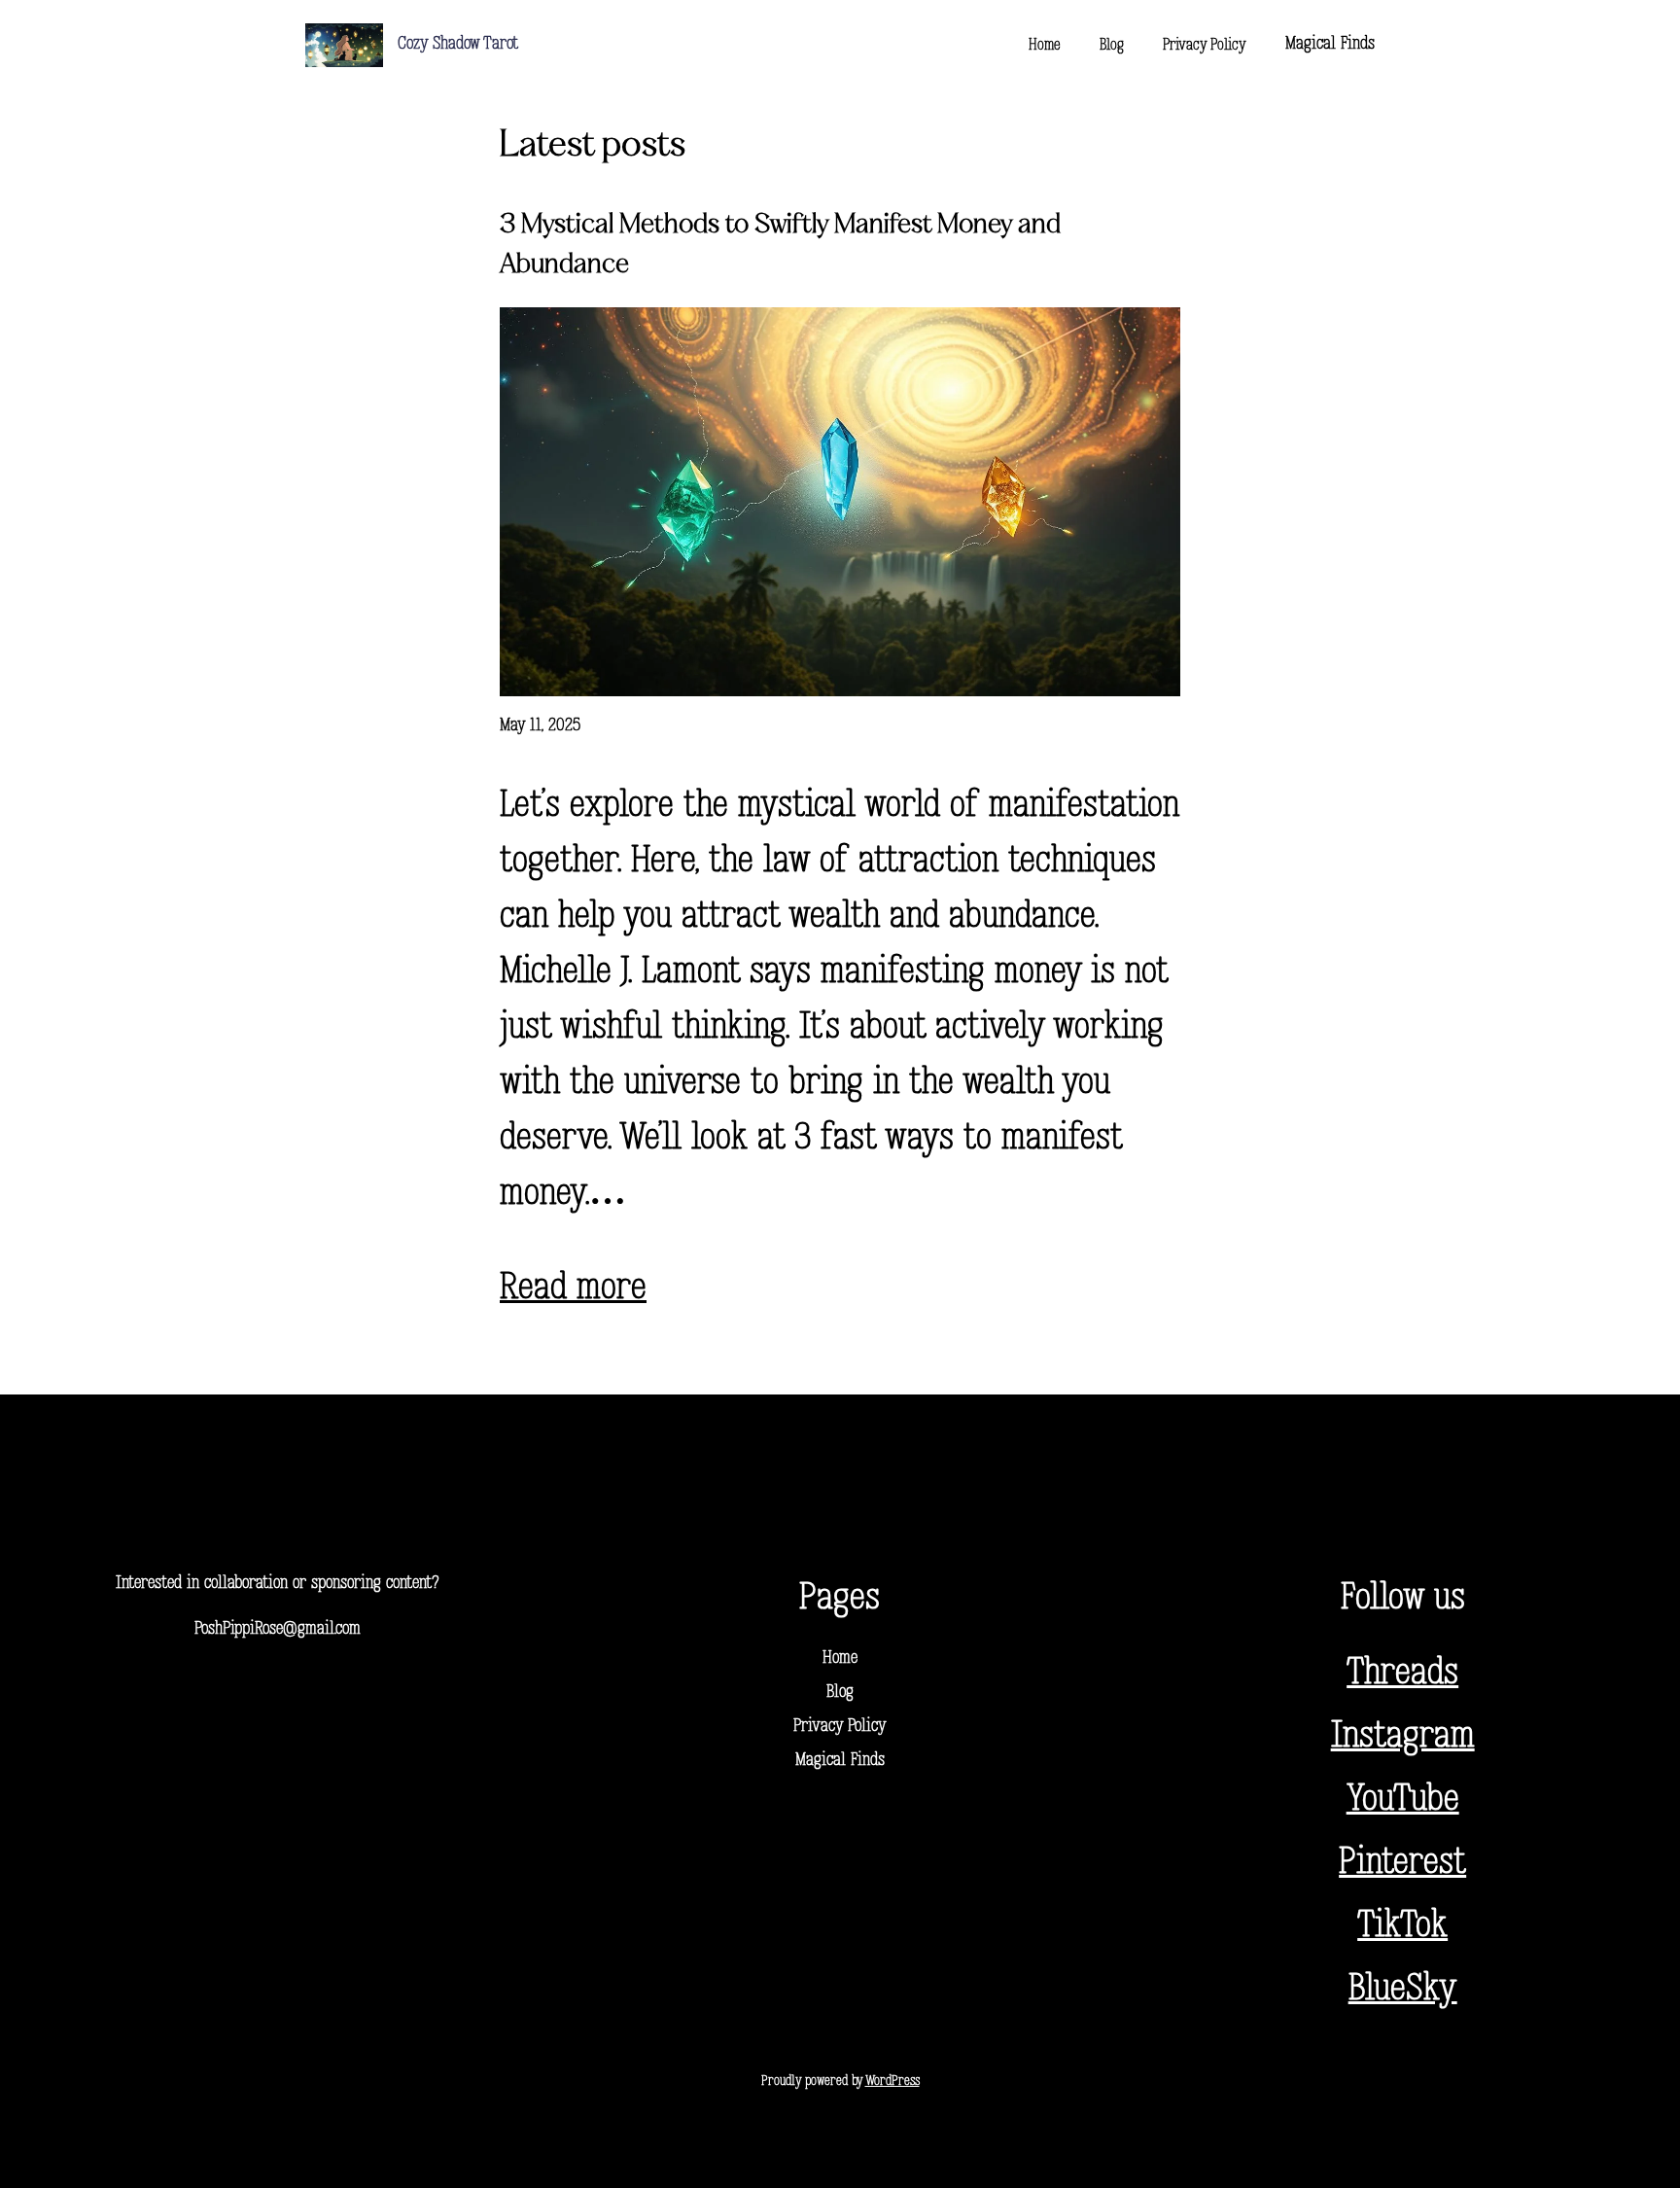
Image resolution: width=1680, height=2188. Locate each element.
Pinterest (1402, 1864)
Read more (573, 1289)
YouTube (1403, 1800)
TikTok (1402, 1927)
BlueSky (1403, 1990)
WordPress (892, 2082)
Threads (1402, 1674)
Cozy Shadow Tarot (458, 45)
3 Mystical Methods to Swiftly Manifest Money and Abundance (780, 245)
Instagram (1403, 1737)
